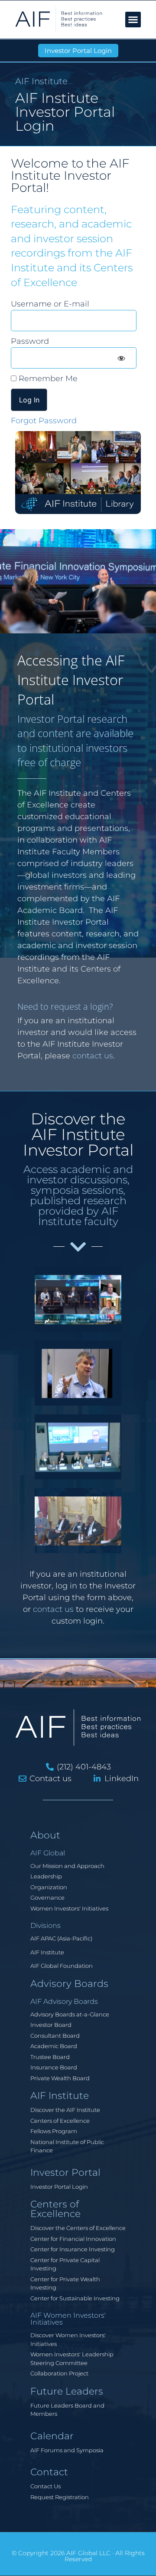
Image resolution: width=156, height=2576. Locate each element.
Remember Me (47, 379)
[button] (133, 20)
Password (30, 341)
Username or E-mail (50, 304)
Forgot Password (44, 421)
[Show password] (121, 358)
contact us (93, 1056)
